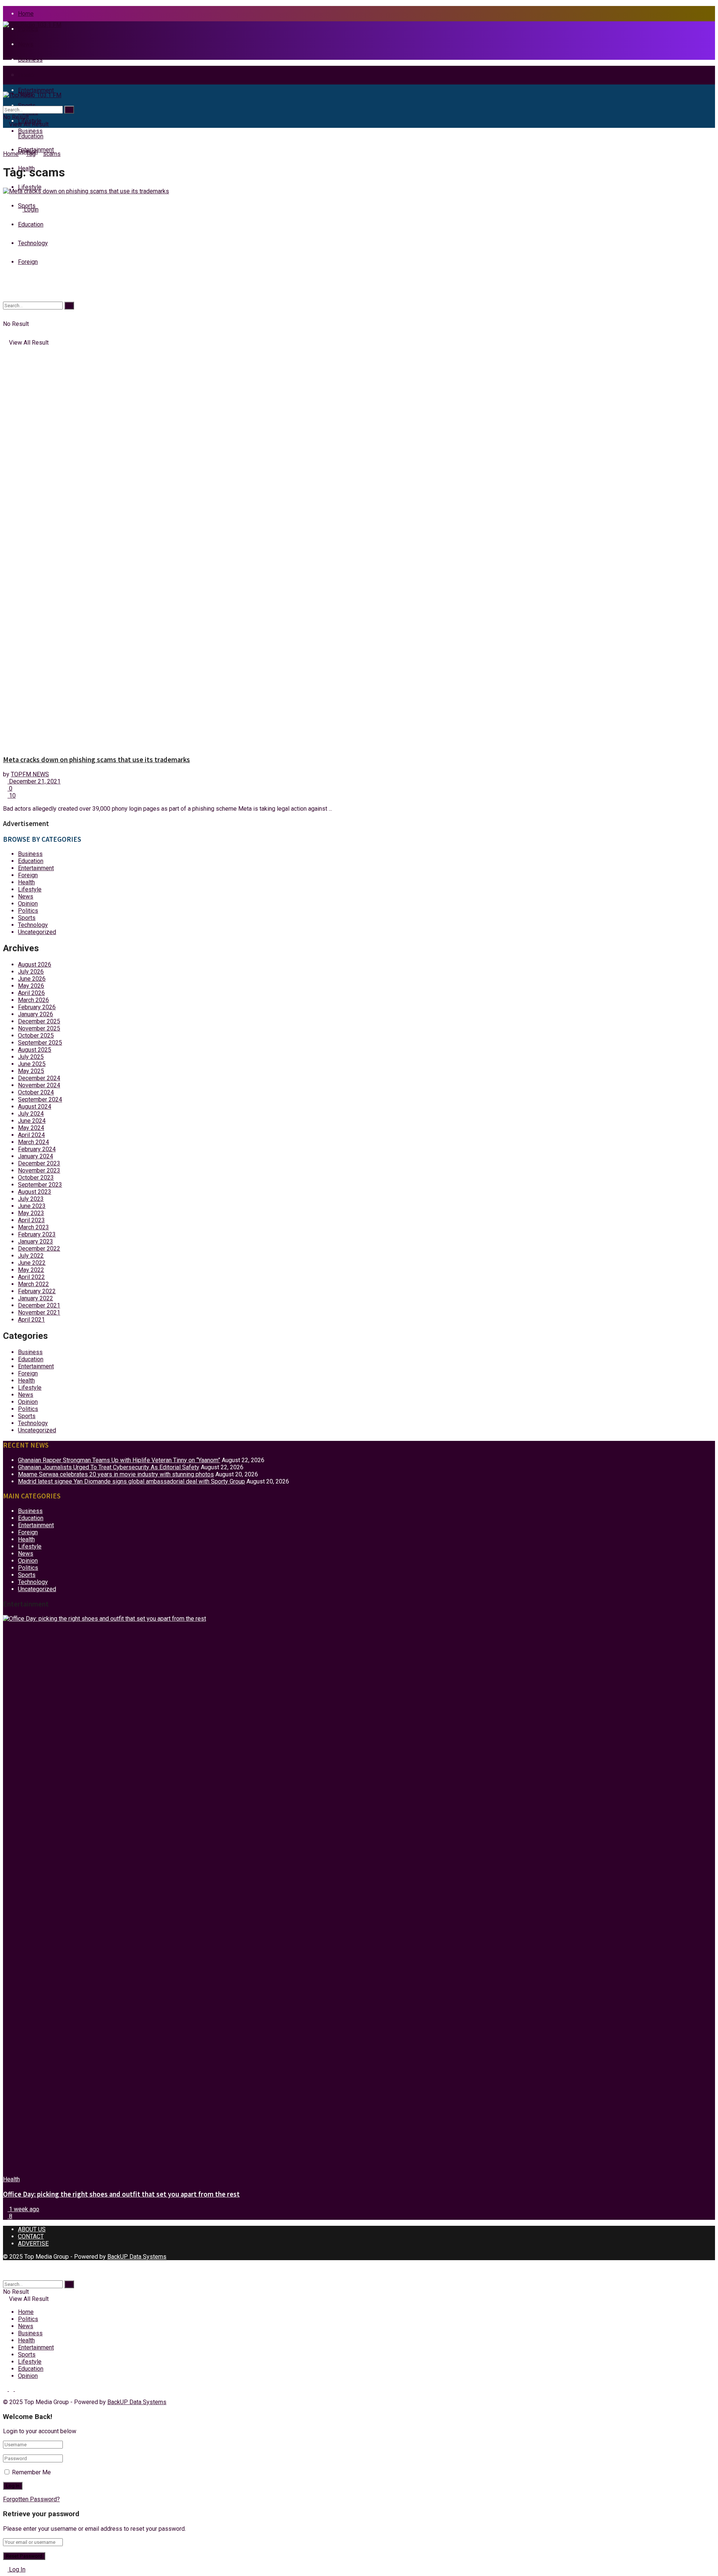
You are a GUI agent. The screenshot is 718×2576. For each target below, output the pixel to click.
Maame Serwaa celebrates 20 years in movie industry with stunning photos (116, 1474)
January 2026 (36, 1014)
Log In (16, 2569)
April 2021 (31, 1320)
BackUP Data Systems (137, 2257)
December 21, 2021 (34, 781)
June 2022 (32, 1263)
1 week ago (23, 2209)
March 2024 (33, 1142)
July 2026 (31, 972)
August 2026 (35, 965)
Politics (28, 29)
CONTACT (31, 2236)
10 (12, 796)
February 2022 (37, 1291)
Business (30, 60)
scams (52, 154)
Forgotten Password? (31, 2499)
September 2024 (40, 1099)
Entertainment (36, 90)
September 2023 (40, 1185)
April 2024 (31, 1135)
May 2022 (31, 1270)
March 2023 (33, 1227)
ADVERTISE (33, 2244)
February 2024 (37, 1149)
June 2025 (32, 1064)
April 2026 (31, 993)
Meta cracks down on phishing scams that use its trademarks (96, 760)
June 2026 (32, 979)
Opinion (28, 904)
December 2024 (39, 1078)
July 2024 (31, 1114)
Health (26, 882)
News (26, 44)
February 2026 (37, 1007)
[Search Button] (69, 110)
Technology (33, 925)
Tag (31, 154)
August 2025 (35, 1050)
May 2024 (31, 1128)
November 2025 (39, 1028)
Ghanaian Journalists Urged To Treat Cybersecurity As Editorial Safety (109, 1467)
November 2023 (39, 1170)
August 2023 (35, 1192)
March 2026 (33, 1000)
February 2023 (37, 1234)
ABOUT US (32, 2229)
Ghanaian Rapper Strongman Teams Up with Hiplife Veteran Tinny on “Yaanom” (119, 1460)
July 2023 (31, 1199)
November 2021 (39, 1312)
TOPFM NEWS (30, 774)
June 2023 (32, 1206)
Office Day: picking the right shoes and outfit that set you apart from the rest (121, 2194)
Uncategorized (37, 932)
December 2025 (39, 1021)
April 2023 (31, 1220)
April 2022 (31, 1277)
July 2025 (31, 1057)
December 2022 (39, 1249)
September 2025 (40, 1043)
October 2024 (36, 1092)
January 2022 (36, 1298)
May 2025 (31, 1071)
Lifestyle (30, 187)
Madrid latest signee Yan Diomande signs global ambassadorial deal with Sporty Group (131, 1481)
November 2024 (39, 1085)
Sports (27, 918)
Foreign (28, 875)
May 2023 (31, 1213)
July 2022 (31, 1256)
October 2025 (36, 1036)
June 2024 (32, 1121)
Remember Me (31, 2472)
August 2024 (35, 1107)
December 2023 (39, 1163)
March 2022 (33, 1284)
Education (31, 861)
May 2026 (31, 986)
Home (26, 14)
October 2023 (36, 1178)
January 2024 (36, 1156)
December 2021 (39, 1305)
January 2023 (36, 1241)
